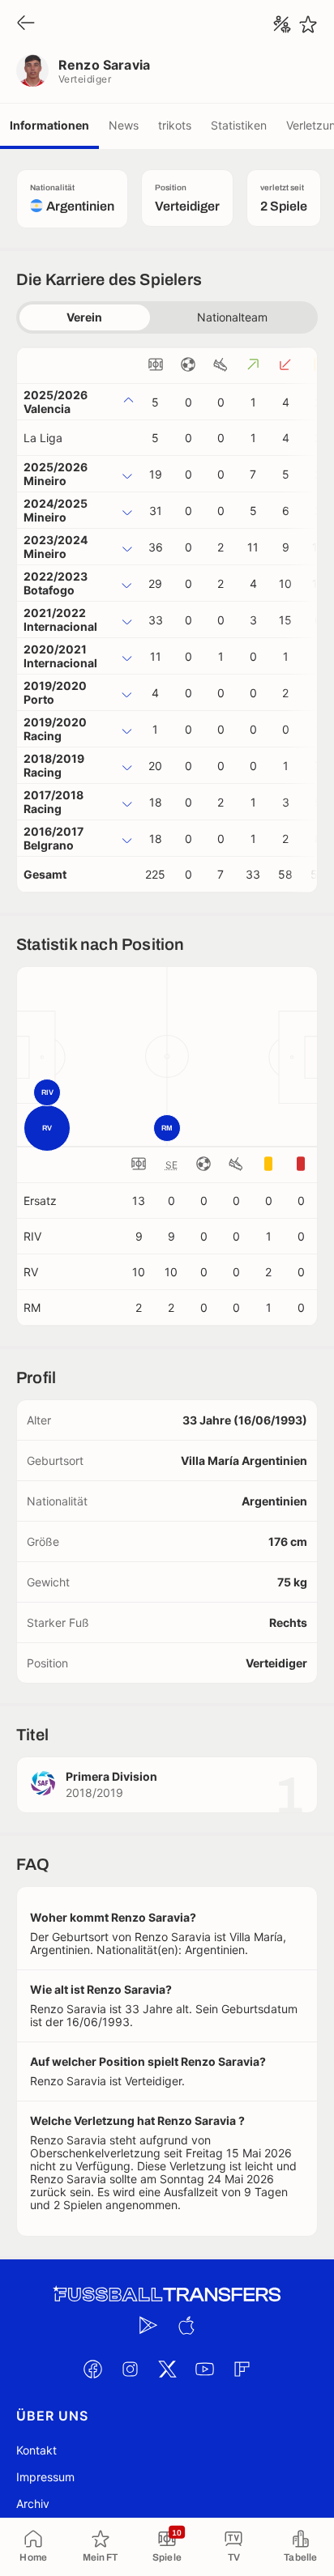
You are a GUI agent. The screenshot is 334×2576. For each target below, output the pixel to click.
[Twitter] (167, 2369)
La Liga (43, 438)
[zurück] (26, 24)
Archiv (33, 2504)
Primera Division (111, 1776)
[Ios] (186, 2326)
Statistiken (239, 125)
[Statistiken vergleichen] (282, 24)
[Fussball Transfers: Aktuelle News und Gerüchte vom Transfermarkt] (167, 2295)
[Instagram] (130, 2369)
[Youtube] (204, 2369)
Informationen (49, 125)
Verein (84, 317)
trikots (175, 125)
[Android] (148, 2326)
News (124, 125)
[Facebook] (92, 2369)
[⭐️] (308, 24)
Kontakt (36, 2450)
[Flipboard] (242, 2369)
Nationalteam (232, 317)
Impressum (45, 2477)
